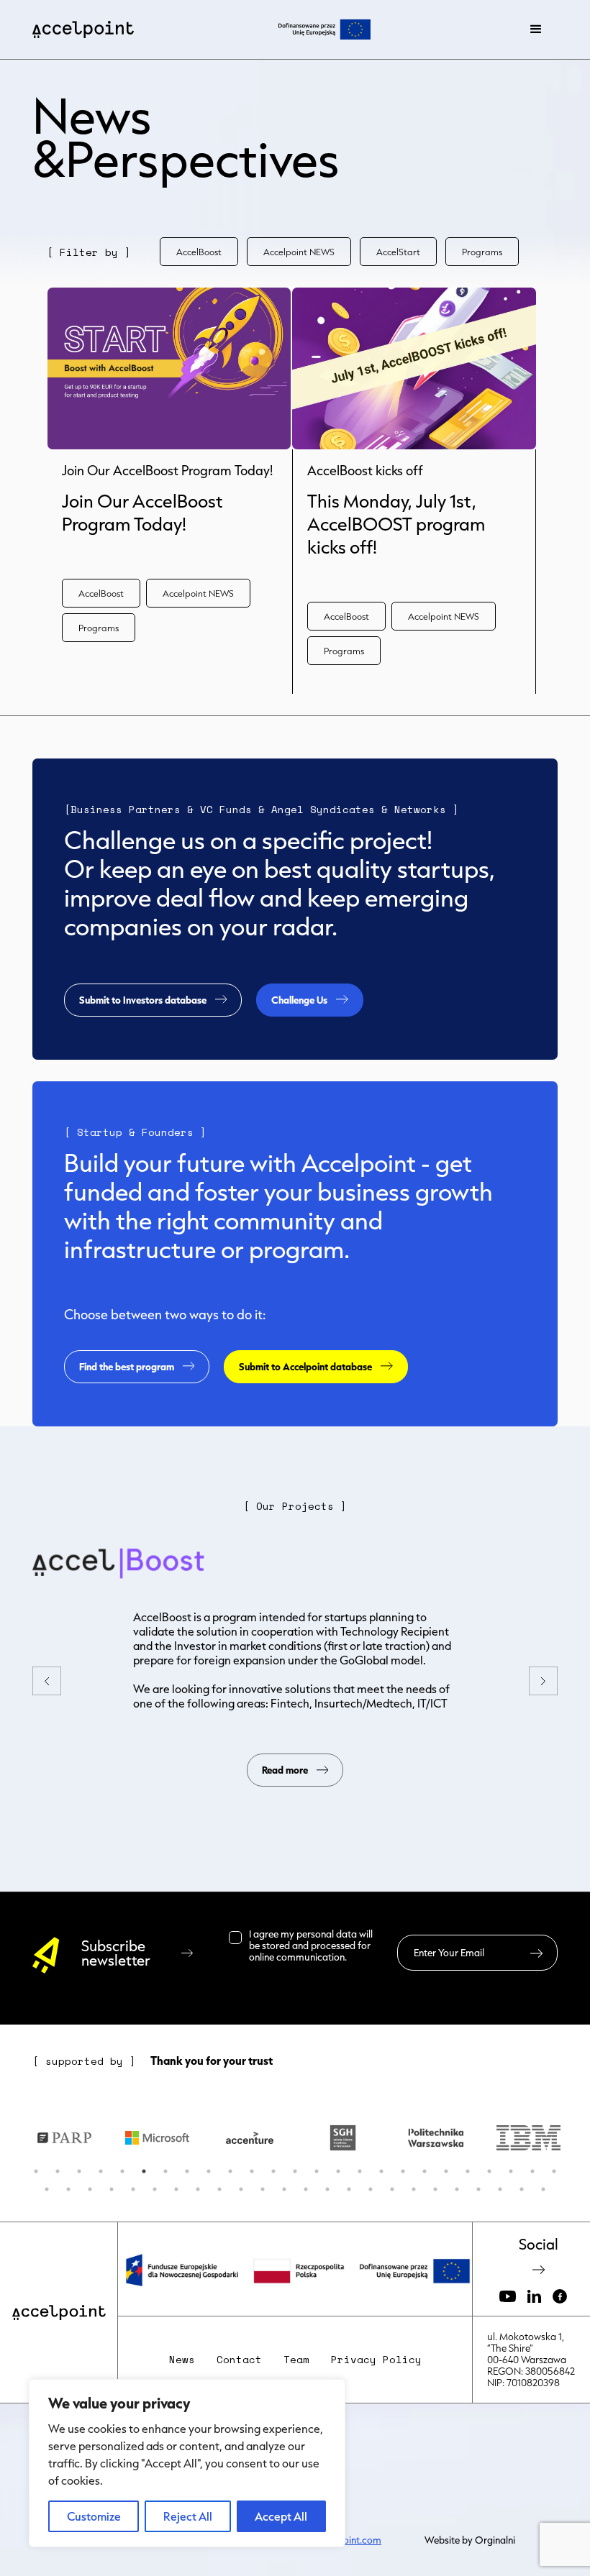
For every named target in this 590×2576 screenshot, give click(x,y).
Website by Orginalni (470, 2540)
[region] (187, 2463)
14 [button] (317, 2171)
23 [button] (511, 2171)
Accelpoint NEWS (299, 252)
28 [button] (90, 2189)
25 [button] (554, 2171)
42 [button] (392, 2189)
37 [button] (284, 2189)
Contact (239, 2360)
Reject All (188, 2516)
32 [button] (176, 2189)
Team (296, 2360)
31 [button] (155, 2189)
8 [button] (187, 2171)
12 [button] (273, 2171)
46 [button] (478, 2189)
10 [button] (230, 2171)
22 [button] (489, 2171)
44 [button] (435, 2189)
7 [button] (165, 2171)
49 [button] (543, 2189)
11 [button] (252, 2171)
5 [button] (122, 2171)
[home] (83, 29)
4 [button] (101, 2171)
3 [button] (79, 2171)
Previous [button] (7, 2137)
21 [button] (468, 2171)
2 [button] (58, 2171)
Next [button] (583, 2137)
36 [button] (263, 2189)
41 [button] (371, 2189)
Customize (94, 2516)
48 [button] (522, 2189)
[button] (536, 29)
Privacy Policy (376, 2360)
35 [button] (241, 2189)
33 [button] (198, 2189)
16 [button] (360, 2171)
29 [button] (112, 2189)
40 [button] (349, 2189)
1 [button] (36, 2171)
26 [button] (47, 2189)
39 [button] (327, 2189)
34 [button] (219, 2189)
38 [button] (306, 2189)
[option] (123, 2138)
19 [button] (425, 2171)
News (182, 2360)
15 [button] (338, 2171)
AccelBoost (199, 252)
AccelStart (398, 252)
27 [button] (68, 2189)
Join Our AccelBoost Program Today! (167, 471)
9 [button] (209, 2171)
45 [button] (457, 2189)
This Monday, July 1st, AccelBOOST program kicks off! (396, 524)
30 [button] (133, 2189)
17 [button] (381, 2171)
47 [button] (500, 2189)
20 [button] (446, 2171)
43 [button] (414, 2189)
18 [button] (403, 2171)
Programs (482, 252)
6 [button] (144, 2171)
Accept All (281, 2516)
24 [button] (532, 2171)
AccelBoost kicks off (365, 471)
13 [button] (295, 2171)
